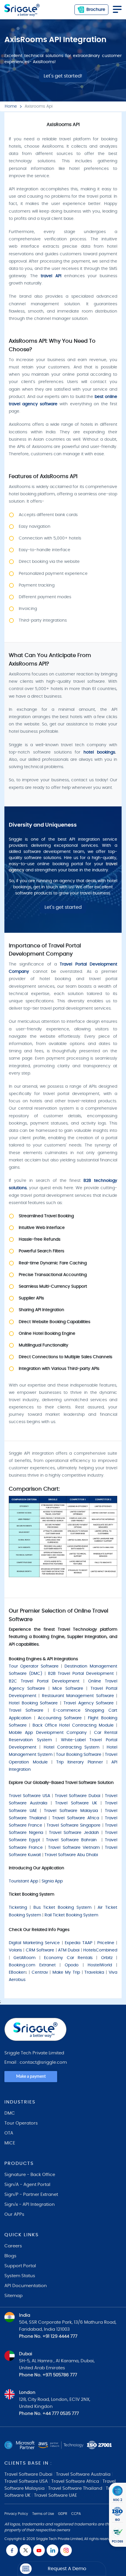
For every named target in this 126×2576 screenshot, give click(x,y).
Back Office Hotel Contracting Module (73, 1725)
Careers (13, 2246)
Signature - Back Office (30, 2175)
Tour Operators (21, 2123)
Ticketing (18, 1908)
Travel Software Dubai (78, 1796)
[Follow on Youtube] (39, 2550)
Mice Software (68, 1689)
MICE (10, 2143)
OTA (9, 2133)
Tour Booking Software (79, 1755)
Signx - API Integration (30, 2205)
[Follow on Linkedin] (52, 2550)
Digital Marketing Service (34, 1943)
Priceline (106, 1943)
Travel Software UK (76, 1803)
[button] (62, 2569)
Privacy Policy (16, 2514)
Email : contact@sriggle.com (36, 2062)
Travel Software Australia (83, 2474)
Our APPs (14, 2214)
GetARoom (24, 1958)
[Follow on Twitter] (25, 2550)
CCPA (76, 2514)
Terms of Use (43, 2514)
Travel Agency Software (89, 1703)
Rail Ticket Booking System (72, 1915)
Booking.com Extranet (32, 1965)
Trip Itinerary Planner (79, 1762)
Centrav (40, 1972)
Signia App (52, 1881)
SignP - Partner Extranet (31, 2195)
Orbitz (107, 1958)
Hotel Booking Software (33, 1703)
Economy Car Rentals (68, 1958)
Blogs (10, 2256)
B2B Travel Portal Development (81, 1674)
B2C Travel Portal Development (44, 1681)
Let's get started (63, 907)
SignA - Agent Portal (27, 2185)
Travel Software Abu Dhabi (71, 1855)
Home (11, 106)
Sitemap (13, 2296)
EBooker (17, 1972)
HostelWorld (100, 1965)
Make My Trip (66, 1972)
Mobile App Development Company (48, 1733)
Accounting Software (60, 1718)
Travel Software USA (29, 1796)
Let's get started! (63, 76)
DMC (10, 2113)
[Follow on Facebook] (12, 2550)
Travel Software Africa (75, 1818)
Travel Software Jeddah (74, 1833)
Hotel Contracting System (72, 1747)
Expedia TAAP (79, 1943)
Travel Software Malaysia (71, 1811)
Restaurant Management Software (78, 1696)
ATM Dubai (69, 1950)
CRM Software (40, 1950)
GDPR (63, 2514)
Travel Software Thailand (75, 2488)
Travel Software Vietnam (74, 1848)
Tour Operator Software (34, 1666)
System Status (20, 2276)
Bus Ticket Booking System (62, 1908)
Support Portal (20, 2266)
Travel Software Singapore (74, 1825)
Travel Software (26, 1711)
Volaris (15, 1950)
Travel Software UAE (56, 2495)
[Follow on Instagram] (66, 2550)
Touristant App (23, 1881)
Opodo (72, 1965)
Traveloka (94, 1972)
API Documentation (26, 2286)
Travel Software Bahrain (71, 1840)
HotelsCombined (100, 1950)
